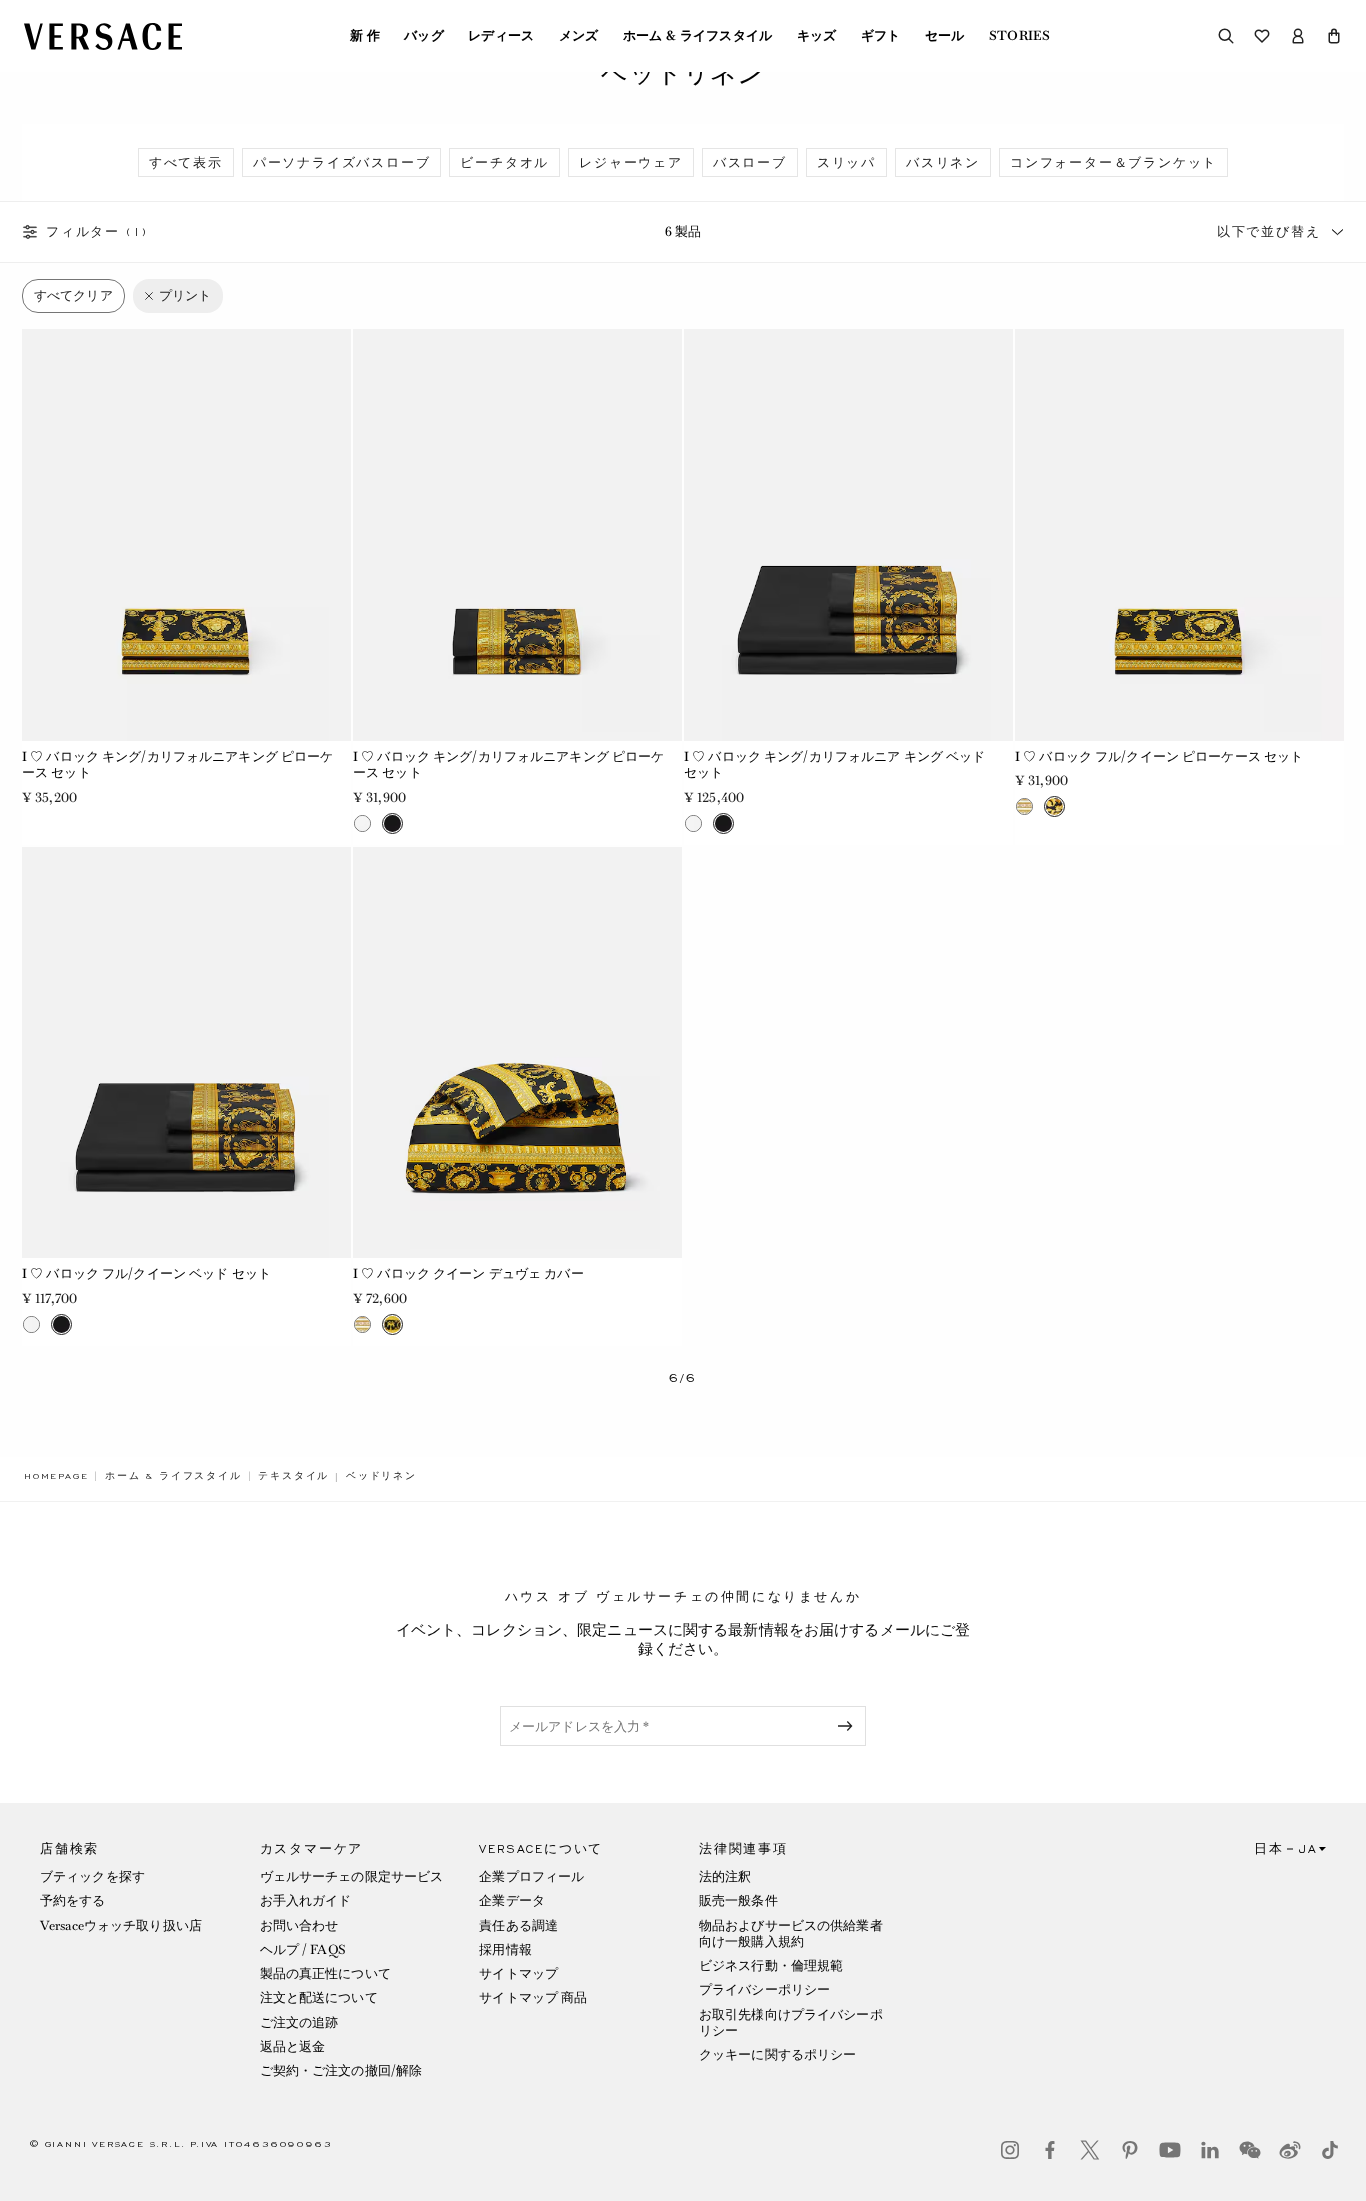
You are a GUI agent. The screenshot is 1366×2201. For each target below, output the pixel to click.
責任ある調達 (518, 1925)
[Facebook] (1050, 2150)
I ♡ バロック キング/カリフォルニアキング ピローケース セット (177, 765)
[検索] (1226, 36)
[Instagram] (1010, 2150)
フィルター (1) (97, 232)
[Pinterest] (1130, 2150)
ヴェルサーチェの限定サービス (352, 1876)
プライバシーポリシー (764, 1989)
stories (1019, 36)
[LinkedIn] (1210, 2150)
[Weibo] (1290, 2150)
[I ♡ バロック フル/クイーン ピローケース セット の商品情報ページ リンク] (1179, 534)
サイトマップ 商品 (533, 1997)
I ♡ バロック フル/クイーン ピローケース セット (1159, 756)
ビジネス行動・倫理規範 (771, 1965)
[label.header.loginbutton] (1298, 36)
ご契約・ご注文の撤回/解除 (341, 2070)
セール (945, 36)
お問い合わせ (299, 1925)
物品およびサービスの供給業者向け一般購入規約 (791, 1933)
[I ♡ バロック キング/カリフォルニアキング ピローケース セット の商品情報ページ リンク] (186, 534)
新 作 (365, 36)
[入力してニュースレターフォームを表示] (849, 1726)
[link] (56, 1476)
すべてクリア (73, 295)
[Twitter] (1090, 2150)
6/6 (682, 1378)
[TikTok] (1330, 2150)
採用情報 (505, 1949)
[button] (1334, 36)
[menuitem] (365, 36)
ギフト (881, 36)
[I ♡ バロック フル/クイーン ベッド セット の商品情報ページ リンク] (186, 1052)
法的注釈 (725, 1876)
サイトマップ (518, 1973)
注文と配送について (319, 1997)
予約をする (73, 1900)
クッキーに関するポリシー (777, 2054)
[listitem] (186, 162)
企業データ (512, 1900)
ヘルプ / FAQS (303, 1949)
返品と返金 (293, 2046)
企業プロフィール (531, 1876)
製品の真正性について (325, 1973)
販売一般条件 (738, 1900)
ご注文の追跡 (299, 2022)
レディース (501, 36)
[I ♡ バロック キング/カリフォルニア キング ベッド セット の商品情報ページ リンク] (848, 534)
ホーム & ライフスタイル (698, 36)
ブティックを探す (92, 1876)
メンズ (579, 36)
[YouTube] (1170, 2150)
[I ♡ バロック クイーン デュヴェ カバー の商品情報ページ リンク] (517, 1052)
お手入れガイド (306, 1900)
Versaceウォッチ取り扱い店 (121, 1925)
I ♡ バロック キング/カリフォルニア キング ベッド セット (834, 765)
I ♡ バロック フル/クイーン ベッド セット (146, 1273)
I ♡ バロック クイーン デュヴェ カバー (468, 1273)
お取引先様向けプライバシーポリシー (791, 2022)
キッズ (817, 36)
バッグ (424, 36)
